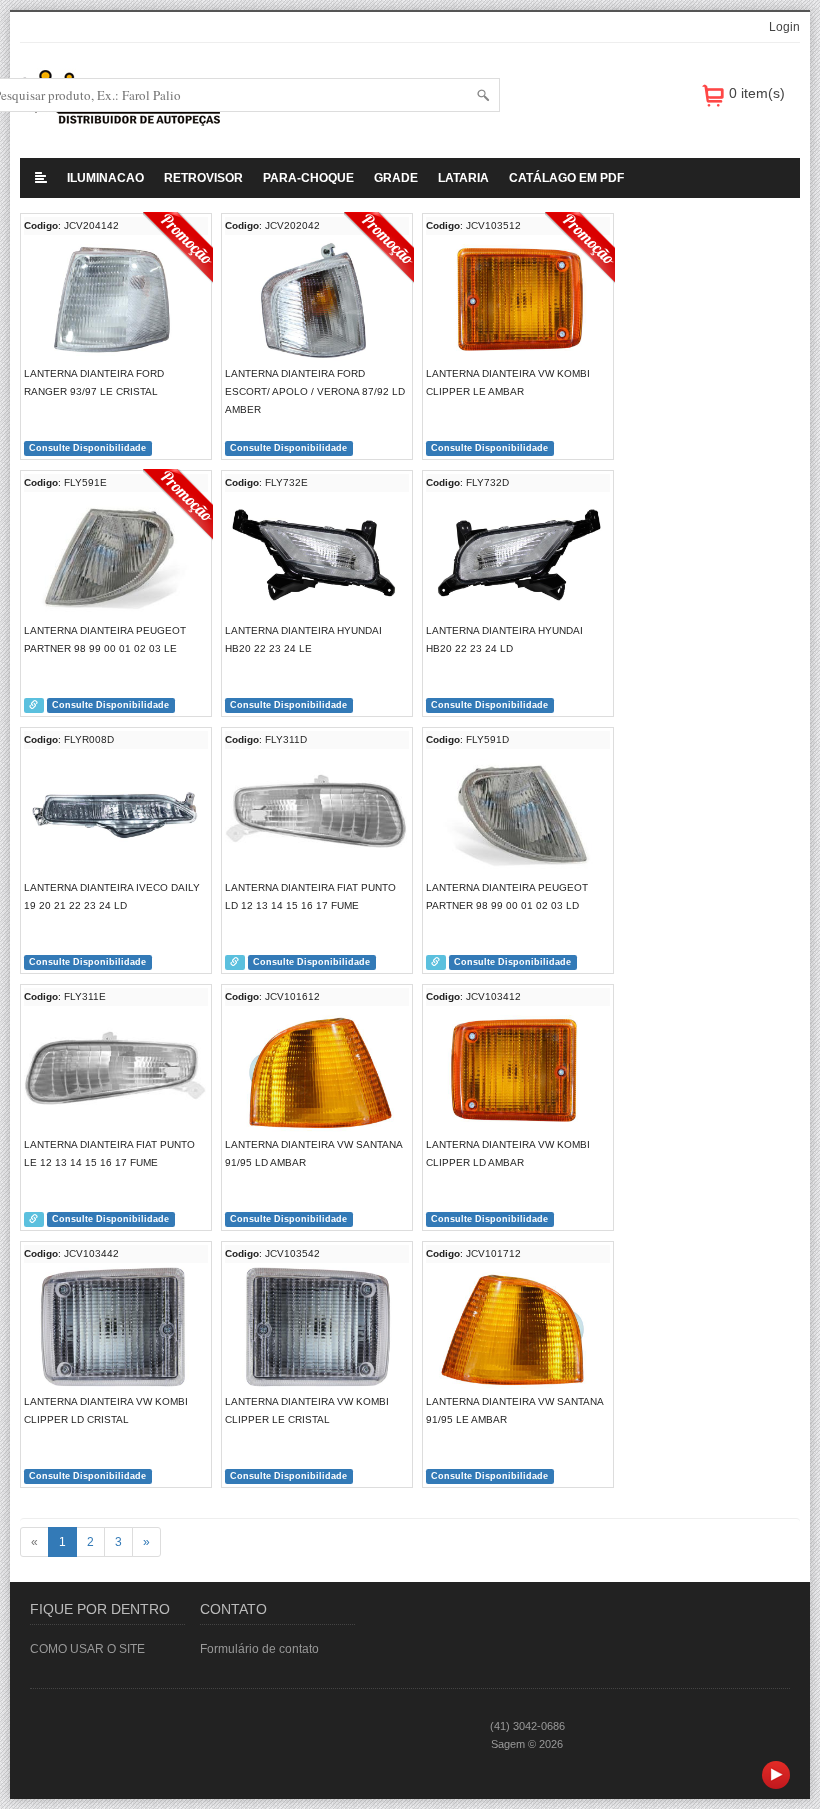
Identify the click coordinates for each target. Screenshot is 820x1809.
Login (784, 27)
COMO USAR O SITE (87, 1649)
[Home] (41, 178)
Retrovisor (203, 178)
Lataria (463, 178)
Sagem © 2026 (527, 1744)
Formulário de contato (259, 1649)
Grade (396, 178)
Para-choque (308, 178)
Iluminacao (105, 178)
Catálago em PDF (566, 178)
